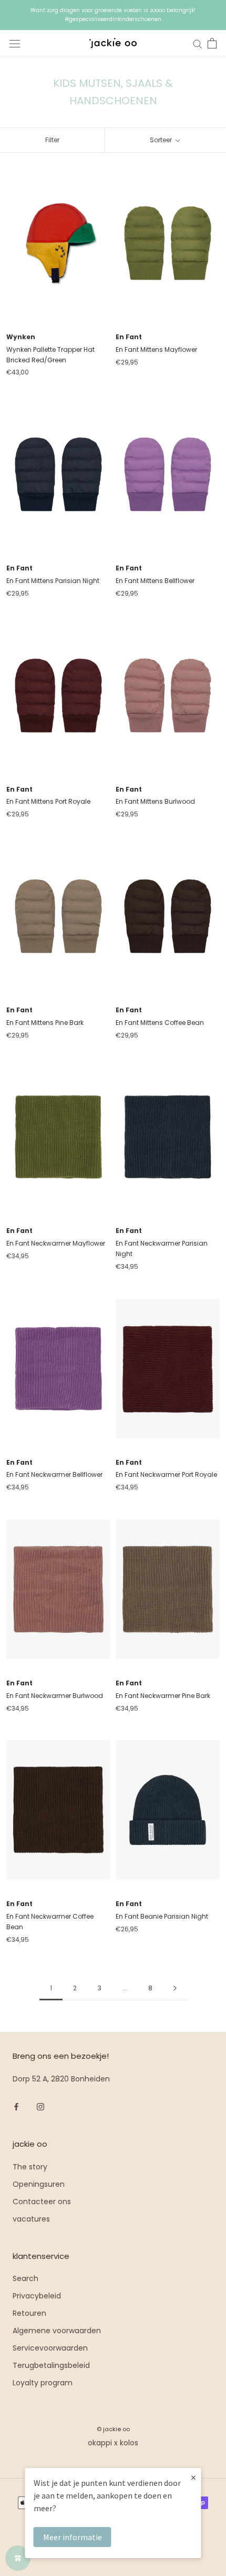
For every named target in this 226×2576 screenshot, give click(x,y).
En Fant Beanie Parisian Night (162, 1916)
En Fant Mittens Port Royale (48, 801)
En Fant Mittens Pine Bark (45, 1023)
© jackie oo (113, 2429)
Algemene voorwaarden (57, 2331)
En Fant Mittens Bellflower (155, 581)
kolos (129, 2443)
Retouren (29, 2313)
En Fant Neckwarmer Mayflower (56, 1243)
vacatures (31, 2219)
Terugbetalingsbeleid (51, 2365)
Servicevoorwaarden (50, 2348)
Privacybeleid (37, 2296)
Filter (52, 140)
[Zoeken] (198, 43)
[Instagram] (40, 2106)
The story (30, 2167)
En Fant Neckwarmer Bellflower (54, 1474)
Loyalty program (43, 2383)
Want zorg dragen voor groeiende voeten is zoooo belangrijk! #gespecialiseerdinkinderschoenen (113, 15)
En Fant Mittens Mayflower (156, 349)
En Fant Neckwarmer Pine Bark (163, 1696)
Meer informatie (73, 2537)
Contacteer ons (42, 2202)
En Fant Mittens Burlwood (155, 801)
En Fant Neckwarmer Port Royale (166, 1474)
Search (25, 2278)
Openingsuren (39, 2184)
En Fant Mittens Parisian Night (53, 581)
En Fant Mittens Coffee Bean (160, 1023)
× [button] (193, 2477)
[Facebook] (16, 2106)
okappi (100, 2443)
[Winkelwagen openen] (212, 43)
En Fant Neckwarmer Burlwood (55, 1696)
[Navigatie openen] (15, 43)
